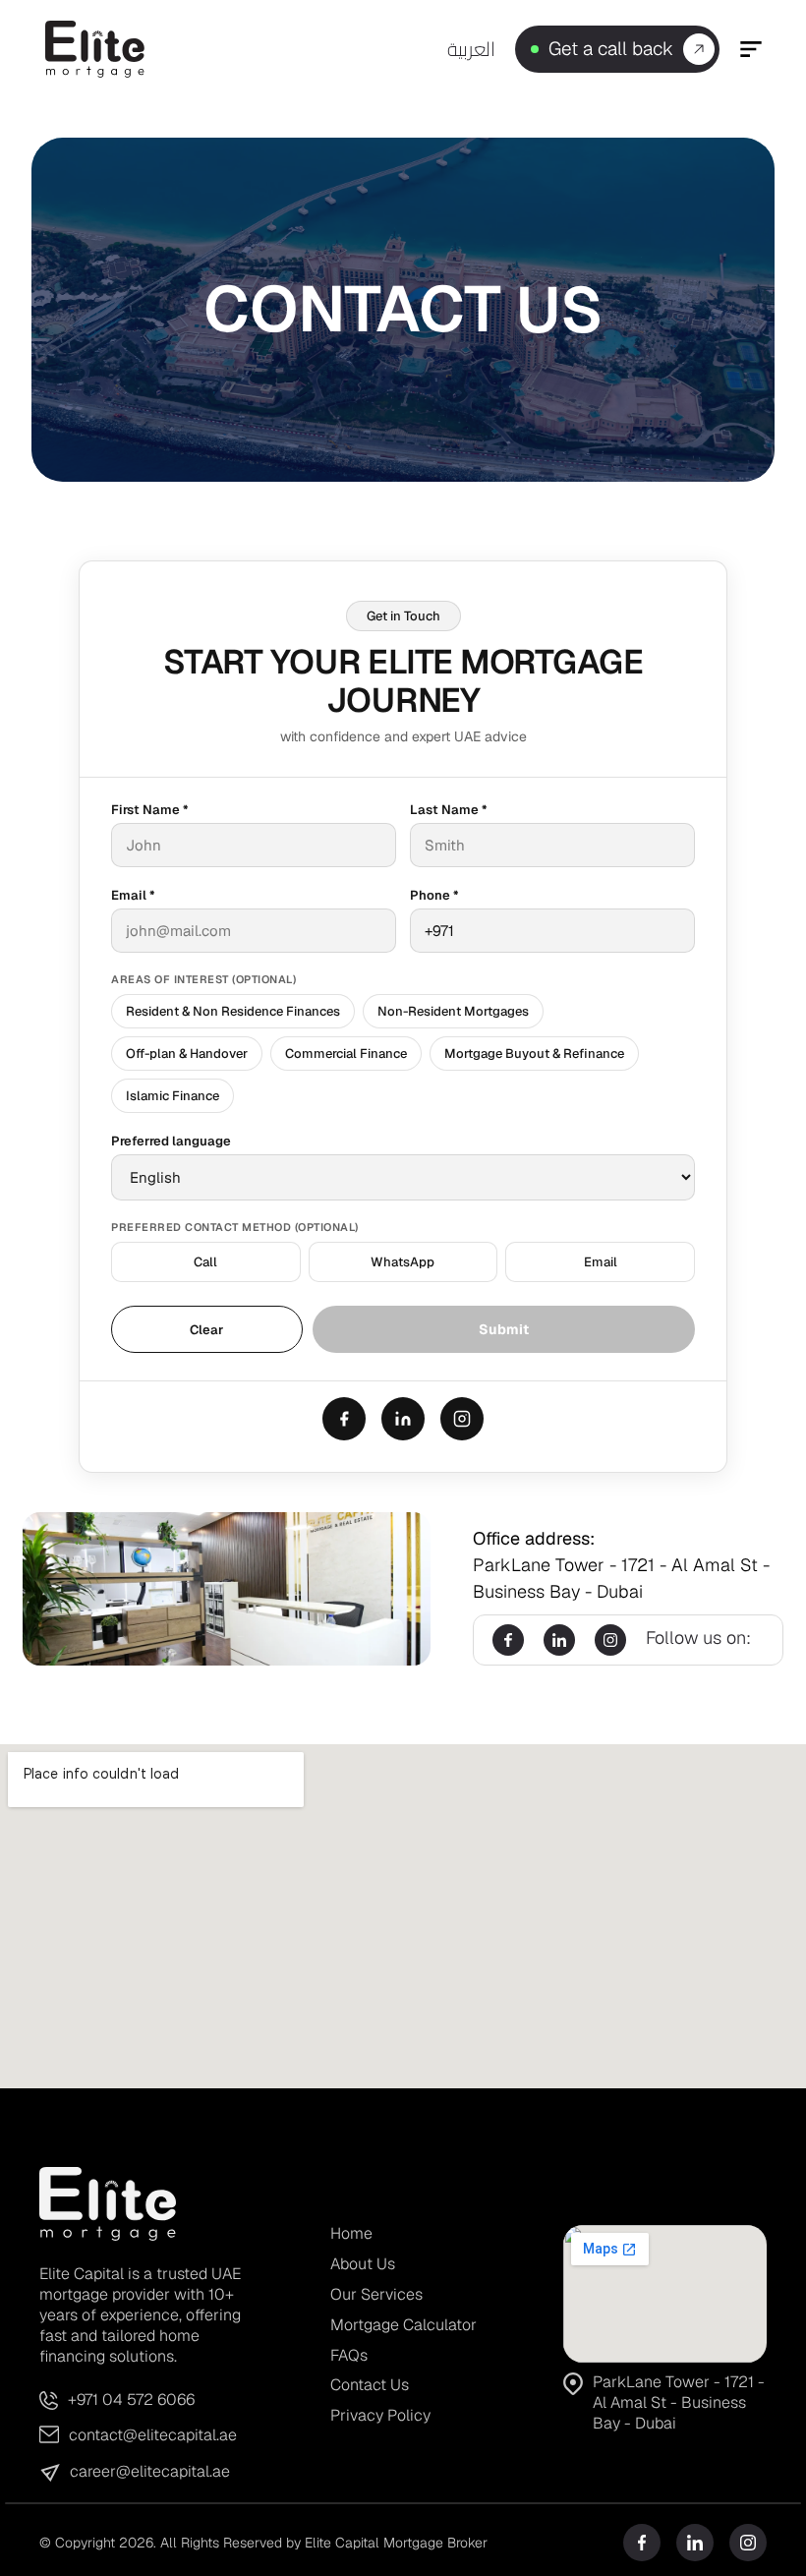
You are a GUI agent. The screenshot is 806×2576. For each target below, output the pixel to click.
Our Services (376, 2294)
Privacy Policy (380, 2415)
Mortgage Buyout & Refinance (534, 1054)
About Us (363, 2264)
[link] (535, 49)
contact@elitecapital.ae (153, 2435)
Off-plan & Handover (187, 1054)
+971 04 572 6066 (131, 2400)
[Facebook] (344, 1419)
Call (205, 1262)
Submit (504, 1329)
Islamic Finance (173, 1096)
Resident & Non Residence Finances (233, 1011)
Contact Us (370, 2385)
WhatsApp (403, 1262)
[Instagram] (462, 1419)
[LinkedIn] (403, 1419)
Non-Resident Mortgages (453, 1011)
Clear (206, 1330)
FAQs (349, 2355)
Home (351, 2233)
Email (601, 1262)
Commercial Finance (346, 1054)
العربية (471, 49)
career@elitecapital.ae (150, 2471)
